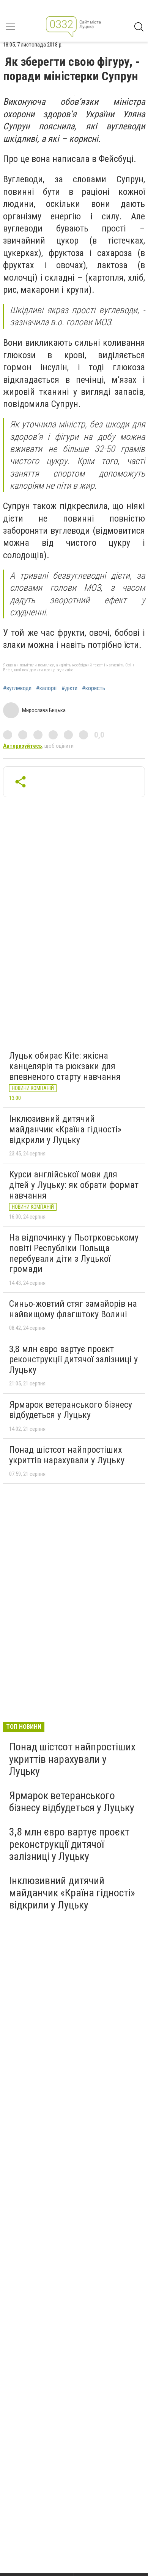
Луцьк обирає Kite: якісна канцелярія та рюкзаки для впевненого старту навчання (65, 1066)
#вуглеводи (17, 688)
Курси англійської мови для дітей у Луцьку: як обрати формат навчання (74, 1185)
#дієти (69, 688)
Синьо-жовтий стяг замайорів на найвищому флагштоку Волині (73, 1309)
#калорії (46, 688)
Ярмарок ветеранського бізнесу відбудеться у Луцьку (71, 1410)
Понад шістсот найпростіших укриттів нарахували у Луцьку (67, 1455)
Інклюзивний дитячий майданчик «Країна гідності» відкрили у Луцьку (65, 1129)
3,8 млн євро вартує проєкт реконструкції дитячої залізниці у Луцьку (73, 1359)
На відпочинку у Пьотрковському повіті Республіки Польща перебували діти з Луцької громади (74, 1253)
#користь (94, 688)
